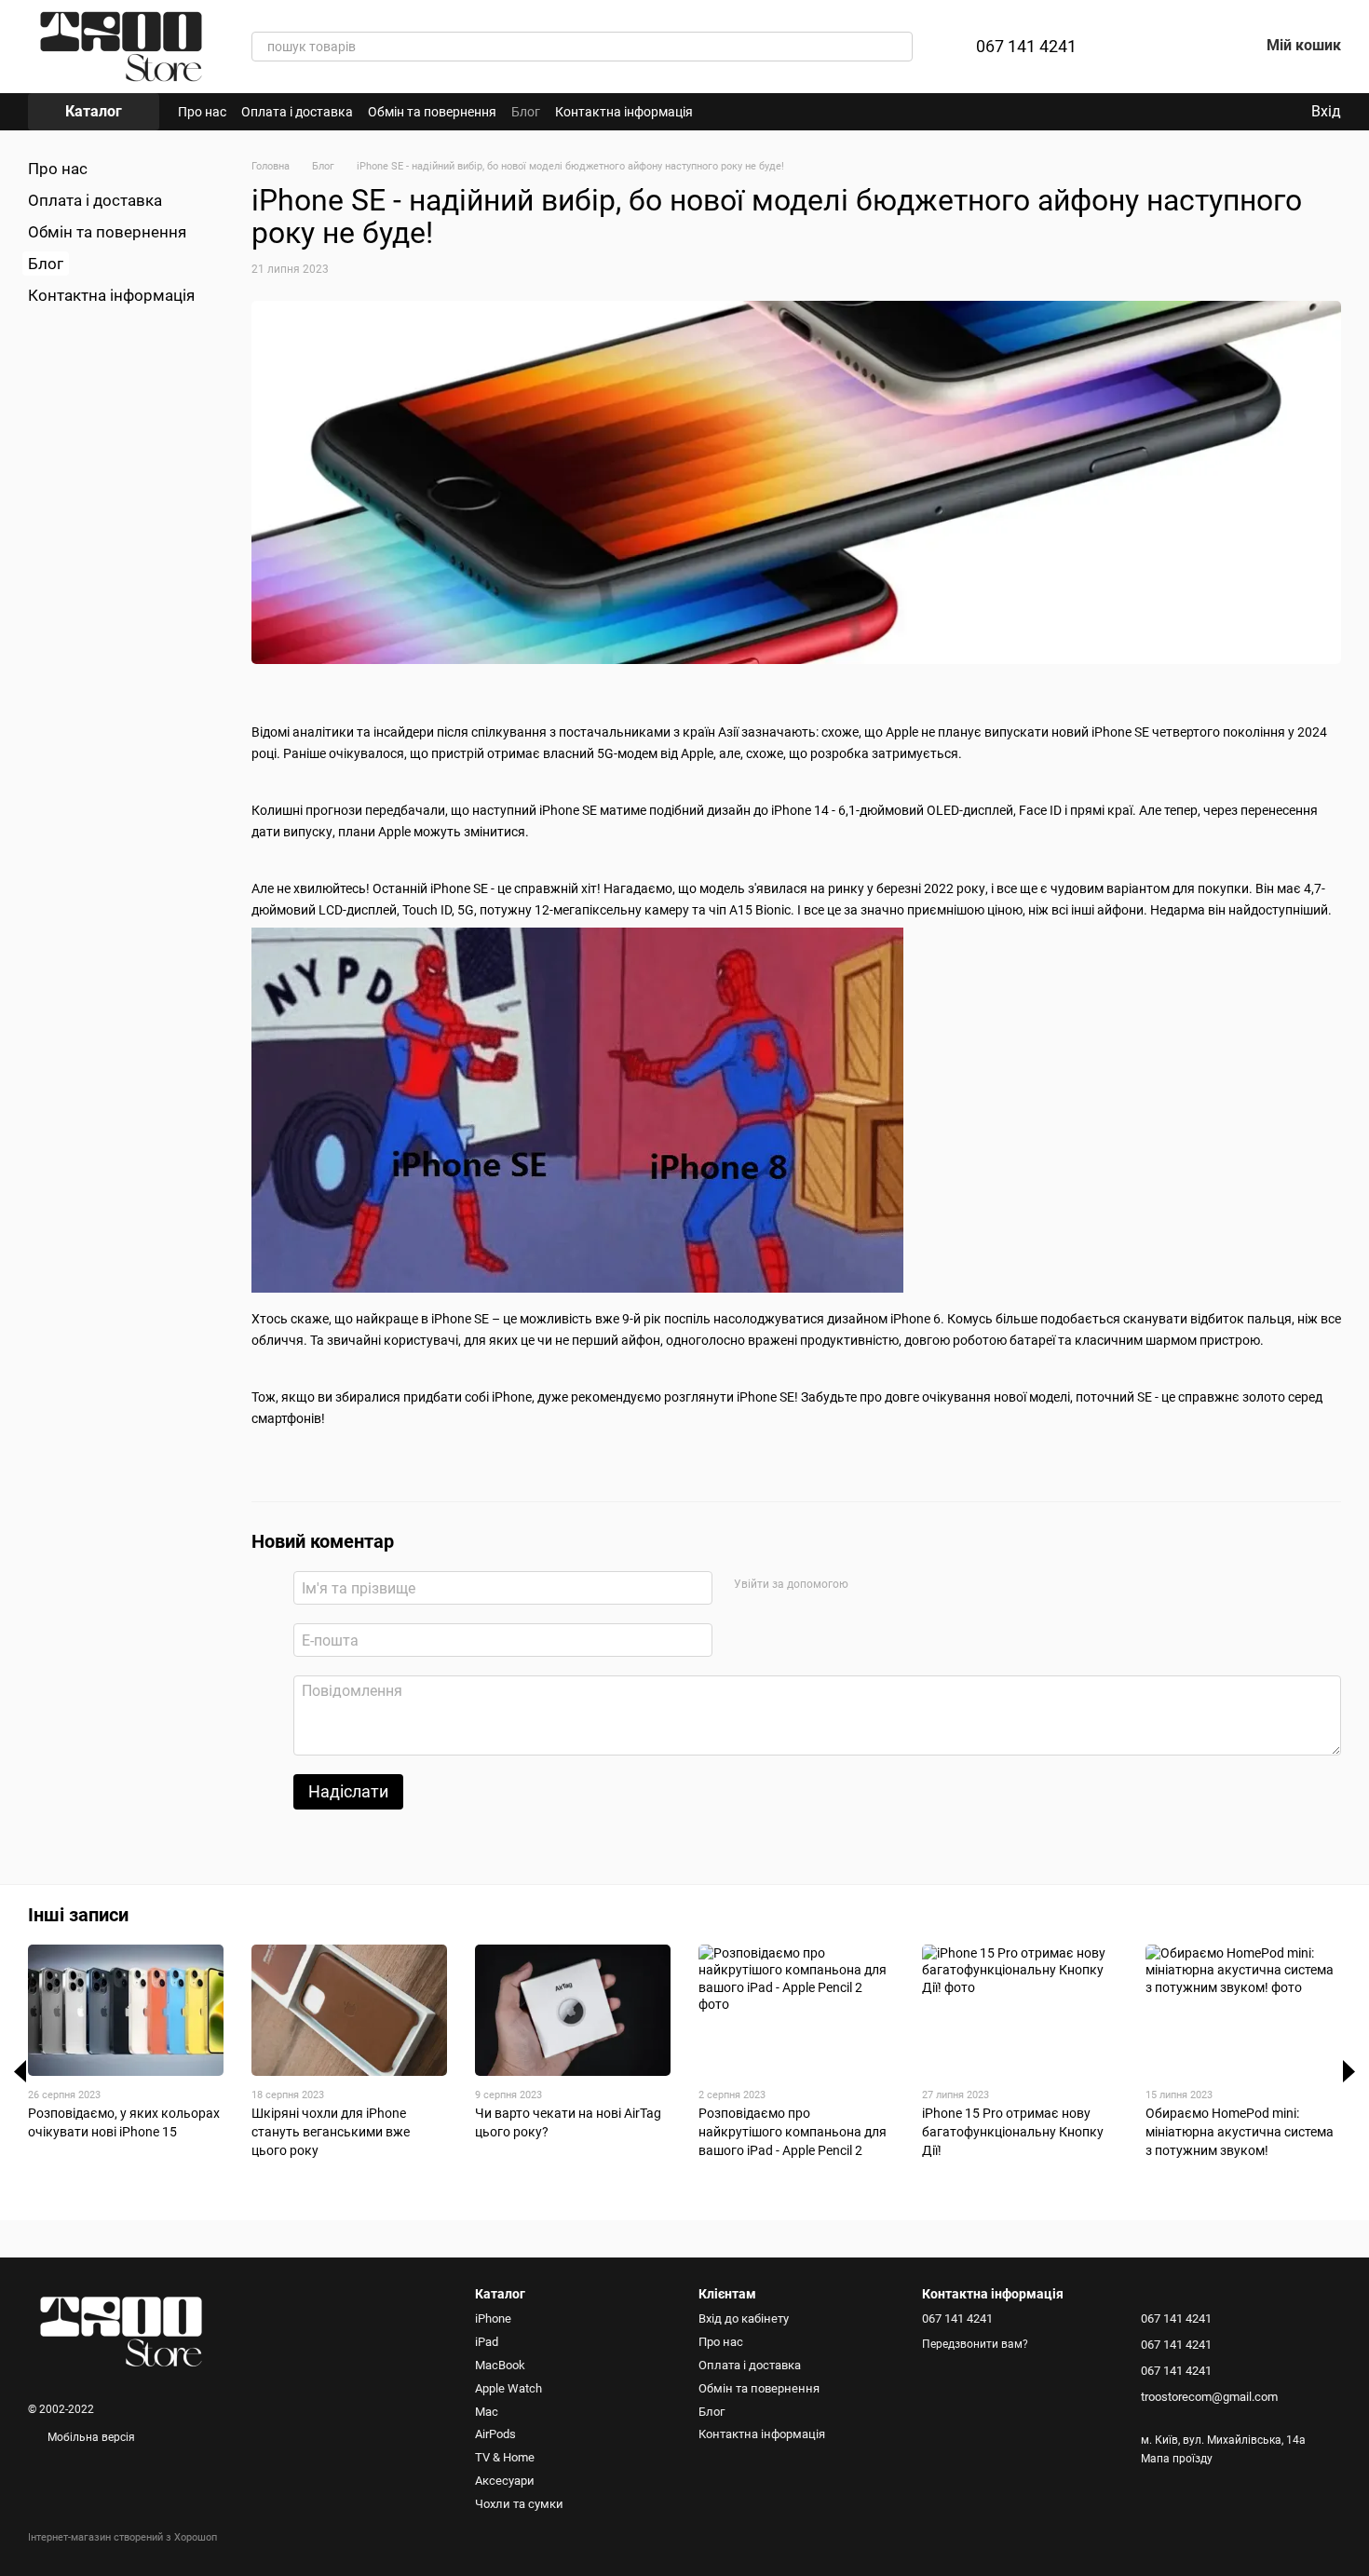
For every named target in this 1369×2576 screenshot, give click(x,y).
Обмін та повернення (432, 112)
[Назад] (20, 2071)
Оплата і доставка (297, 112)
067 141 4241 (1026, 47)
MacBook (500, 2365)
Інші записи (78, 1915)
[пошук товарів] (898, 47)
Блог (526, 112)
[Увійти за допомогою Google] (898, 1585)
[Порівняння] (1147, 47)
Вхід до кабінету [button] (744, 2318)
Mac (487, 2412)
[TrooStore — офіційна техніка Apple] (121, 2331)
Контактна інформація (624, 112)
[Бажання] (1196, 47)
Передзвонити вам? (975, 2344)
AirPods (495, 2434)
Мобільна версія (90, 2437)
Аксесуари (505, 2481)
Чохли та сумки (519, 2504)
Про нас (202, 112)
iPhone (493, 2318)
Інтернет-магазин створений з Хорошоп (122, 2537)
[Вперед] (1349, 2071)
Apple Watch (508, 2388)
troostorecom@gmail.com (1209, 2397)
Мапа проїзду (1177, 2459)
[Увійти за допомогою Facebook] (868, 1585)
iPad (487, 2342)
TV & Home (505, 2457)
